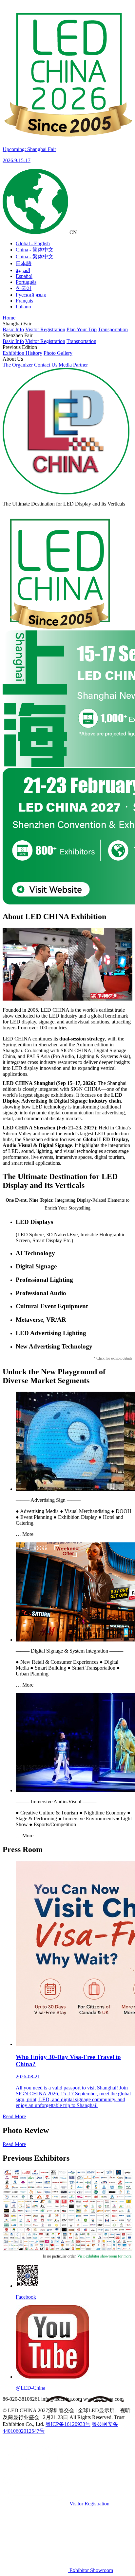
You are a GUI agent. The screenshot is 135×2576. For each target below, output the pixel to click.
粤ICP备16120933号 (68, 2424)
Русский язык (31, 295)
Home (9, 318)
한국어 (24, 288)
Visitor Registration (45, 329)
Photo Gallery (58, 353)
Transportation (113, 329)
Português (26, 282)
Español (24, 276)
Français (24, 301)
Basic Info (13, 329)
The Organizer (18, 365)
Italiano (23, 307)
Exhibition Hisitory (22, 353)
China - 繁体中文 (35, 257)
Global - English (33, 243)
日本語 (24, 263)
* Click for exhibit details (113, 1358)
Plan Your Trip (82, 329)
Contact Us (46, 365)
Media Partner (73, 365)
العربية (23, 270)
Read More (14, 2116)
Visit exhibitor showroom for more (104, 2256)
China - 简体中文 (35, 250)
